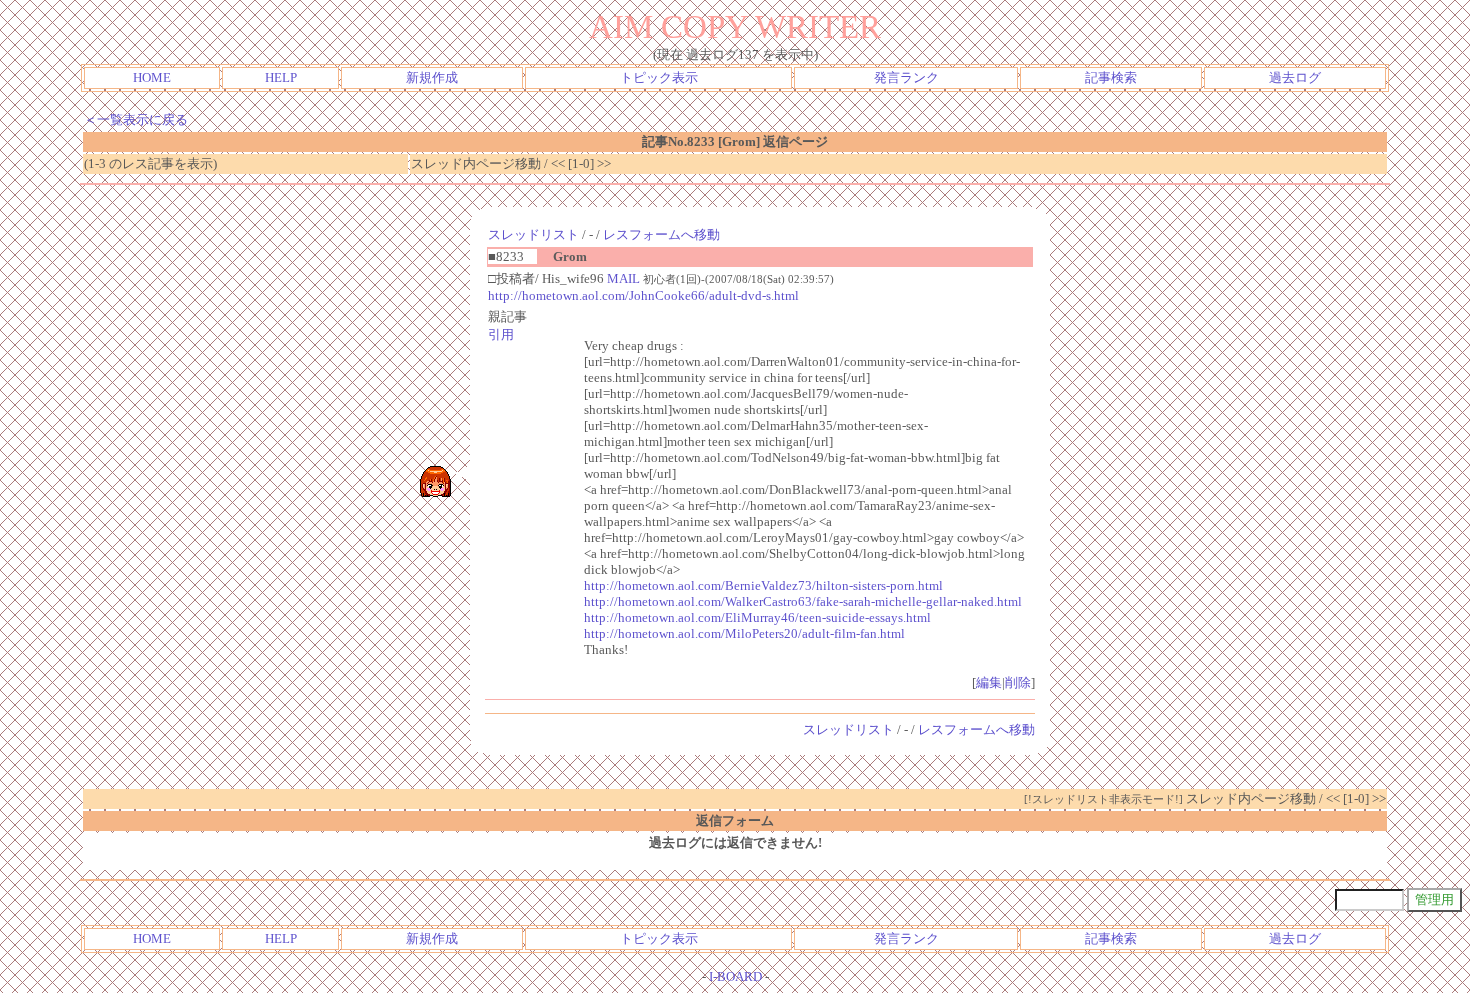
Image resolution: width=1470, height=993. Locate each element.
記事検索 (1111, 77)
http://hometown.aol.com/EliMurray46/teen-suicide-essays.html (757, 617)
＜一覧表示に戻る (136, 119)
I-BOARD (735, 976)
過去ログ (1295, 77)
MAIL (623, 278)
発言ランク (906, 77)
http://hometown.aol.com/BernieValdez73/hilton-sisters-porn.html (763, 585)
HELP (281, 77)
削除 (1018, 682)
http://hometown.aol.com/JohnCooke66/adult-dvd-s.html (643, 295)
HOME (152, 77)
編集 (989, 682)
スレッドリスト (533, 234)
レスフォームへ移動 (661, 234)
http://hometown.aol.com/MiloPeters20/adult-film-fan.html (744, 633)
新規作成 (432, 77)
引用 (501, 334)
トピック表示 (659, 77)
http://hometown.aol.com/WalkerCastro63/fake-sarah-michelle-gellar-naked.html (803, 601)
